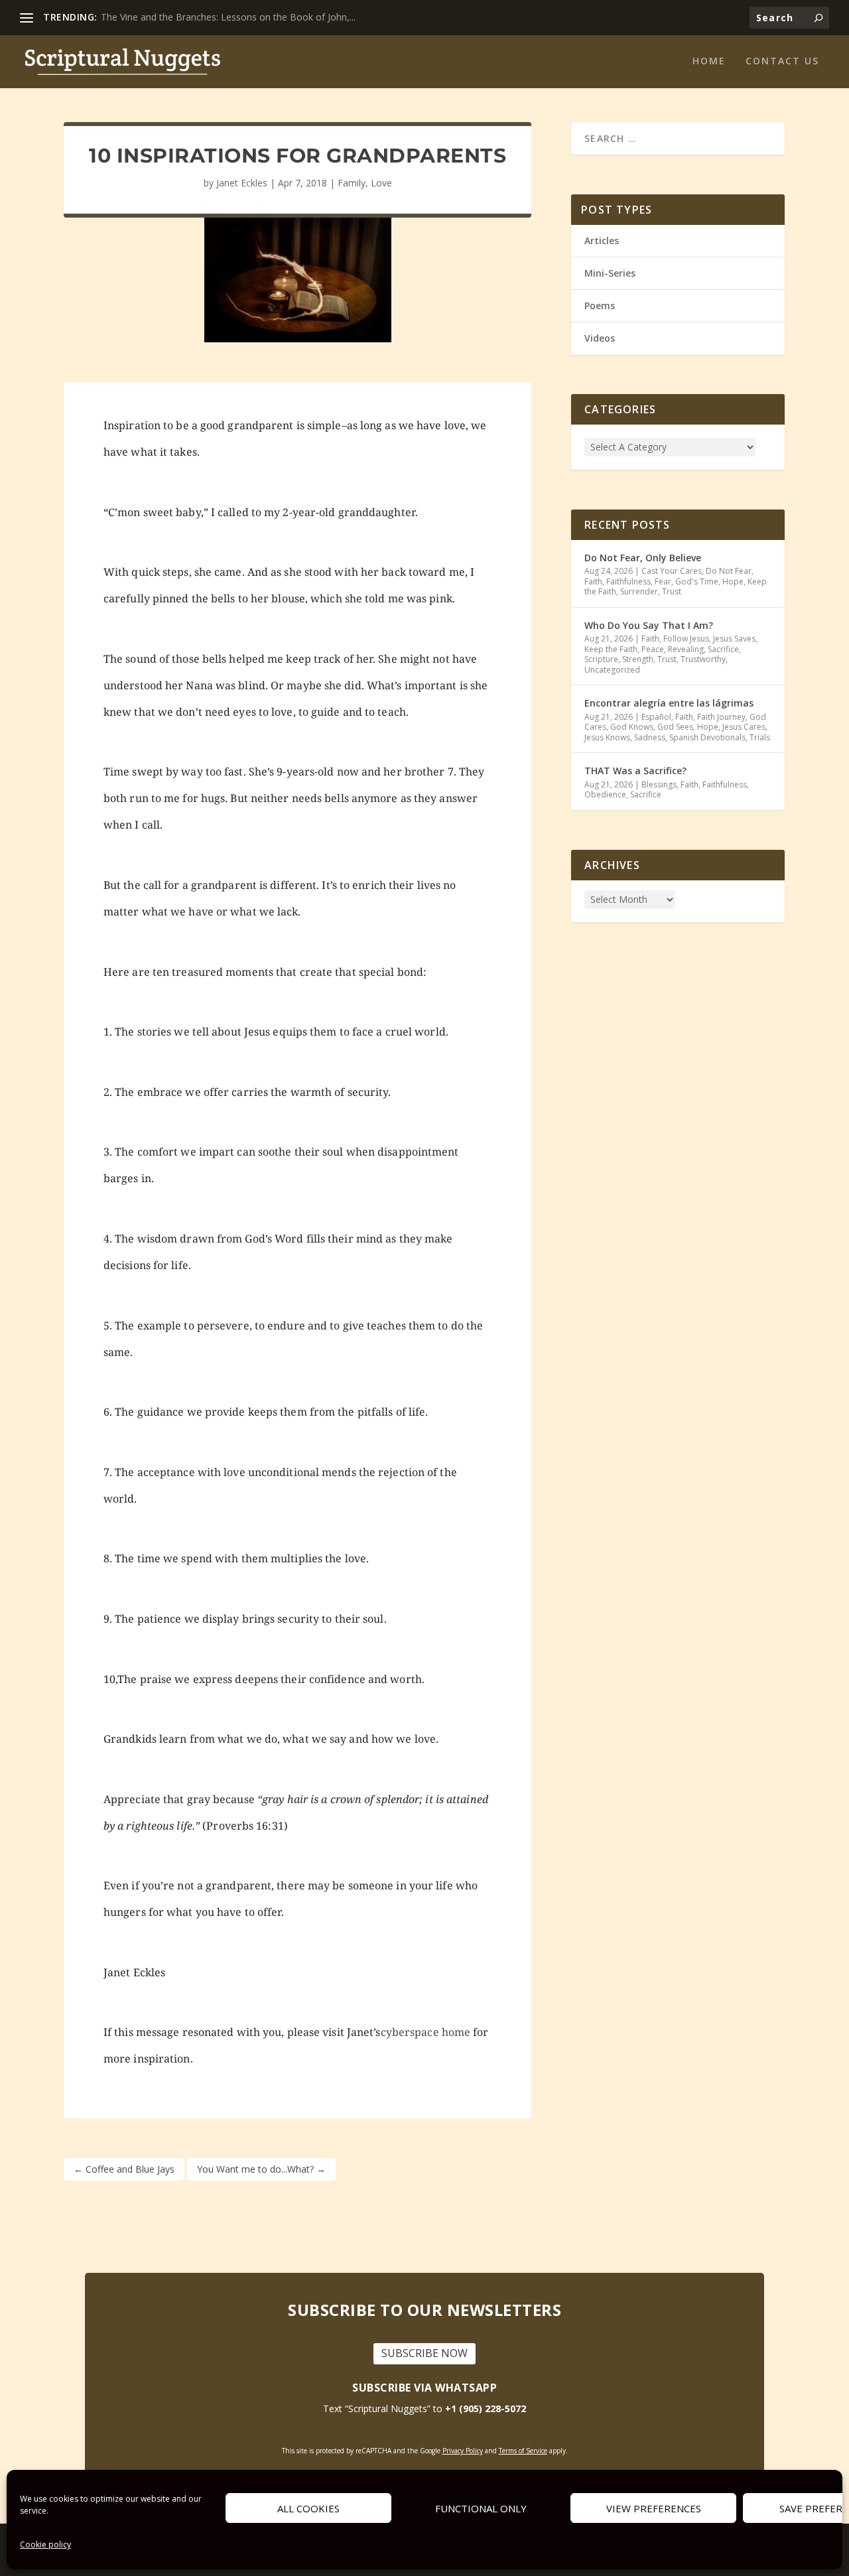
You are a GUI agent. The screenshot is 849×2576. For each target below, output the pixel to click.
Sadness (650, 737)
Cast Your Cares (672, 571)
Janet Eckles (242, 183)
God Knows (632, 727)
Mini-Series (610, 273)
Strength (638, 659)
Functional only (481, 2508)
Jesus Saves (734, 639)
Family (352, 183)
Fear (663, 581)
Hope (733, 581)
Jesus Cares (744, 727)
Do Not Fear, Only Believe (643, 558)
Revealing (686, 649)
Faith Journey (721, 717)
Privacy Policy (463, 2451)
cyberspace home (426, 2032)
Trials (760, 737)
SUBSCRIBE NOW (424, 2353)
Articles (602, 240)
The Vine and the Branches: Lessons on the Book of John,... (228, 17)
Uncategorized (612, 670)
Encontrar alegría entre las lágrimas (669, 703)
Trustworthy (703, 659)
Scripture (601, 659)
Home (709, 61)
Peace (653, 649)
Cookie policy (45, 2544)
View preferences (654, 2508)
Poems (600, 305)
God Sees (675, 727)
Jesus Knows (607, 737)
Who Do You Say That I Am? (649, 625)
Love (381, 183)
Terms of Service (523, 2451)
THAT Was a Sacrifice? (635, 771)
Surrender (639, 591)
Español (656, 717)
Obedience (605, 794)
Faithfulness (628, 581)
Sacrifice (723, 649)
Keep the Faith (611, 649)
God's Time (697, 581)
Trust (672, 591)
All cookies (308, 2508)
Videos (600, 338)
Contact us (782, 61)
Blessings (659, 784)
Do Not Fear (729, 571)
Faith (593, 581)
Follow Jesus (686, 639)
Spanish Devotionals (707, 737)
